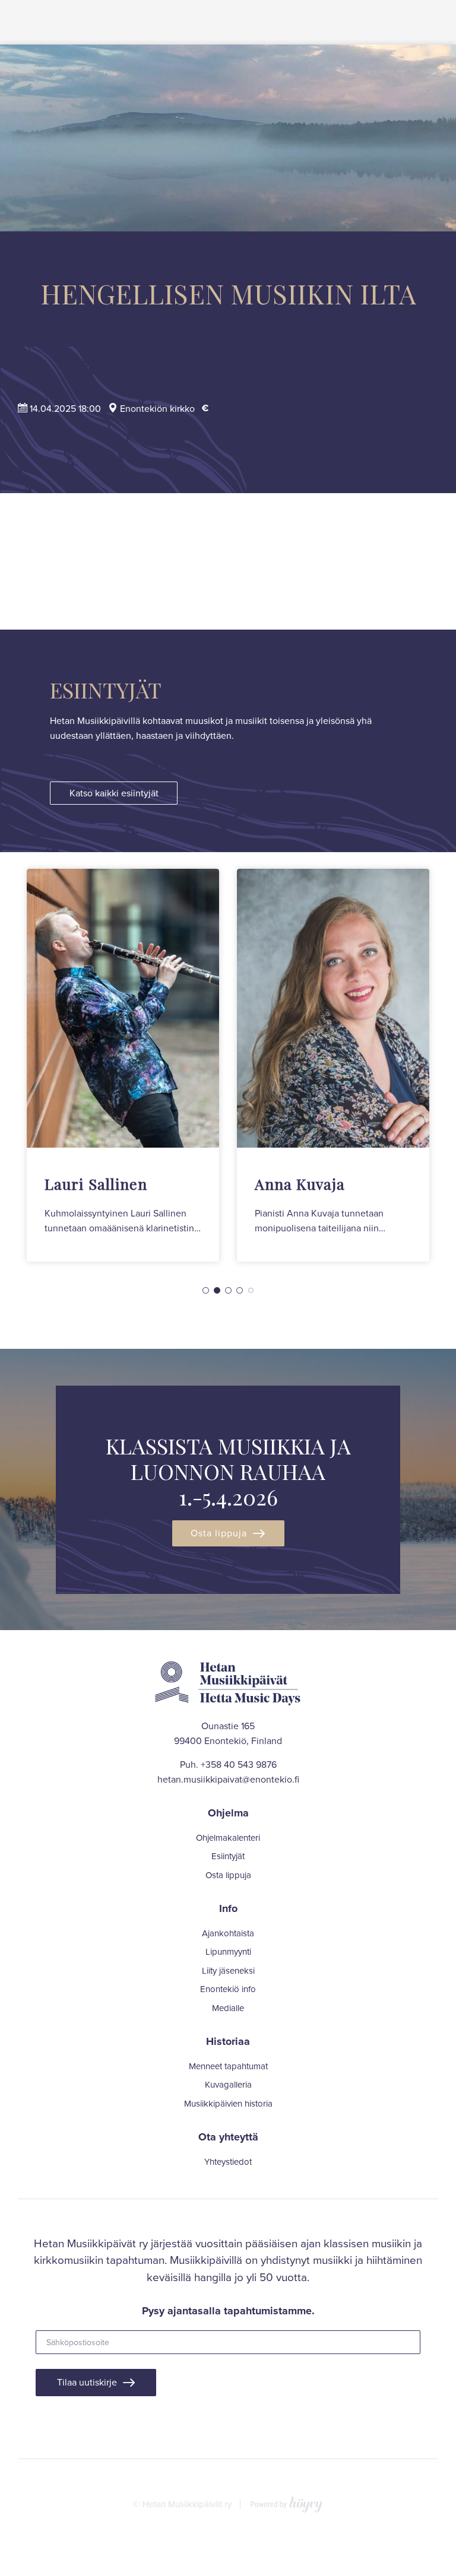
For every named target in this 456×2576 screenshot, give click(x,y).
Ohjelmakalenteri (228, 1838)
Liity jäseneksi (228, 1971)
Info (228, 1908)
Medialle (228, 2008)
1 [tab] (206, 1290)
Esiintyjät (228, 1856)
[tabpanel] (123, 1065)
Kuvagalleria (228, 2085)
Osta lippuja (219, 1533)
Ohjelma (228, 1813)
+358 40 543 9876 (239, 1764)
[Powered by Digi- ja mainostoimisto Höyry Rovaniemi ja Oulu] (286, 2502)
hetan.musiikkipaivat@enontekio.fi (228, 1779)
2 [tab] (217, 1290)
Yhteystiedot (228, 2162)
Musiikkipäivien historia (228, 2104)
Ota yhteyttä (228, 2137)
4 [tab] (240, 1290)
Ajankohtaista (228, 1933)
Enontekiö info (228, 1989)
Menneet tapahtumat (228, 2066)
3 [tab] (228, 1290)
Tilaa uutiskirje (87, 2382)
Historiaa (228, 2041)
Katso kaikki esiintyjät (114, 793)
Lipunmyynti (228, 1952)
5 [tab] (251, 1290)
